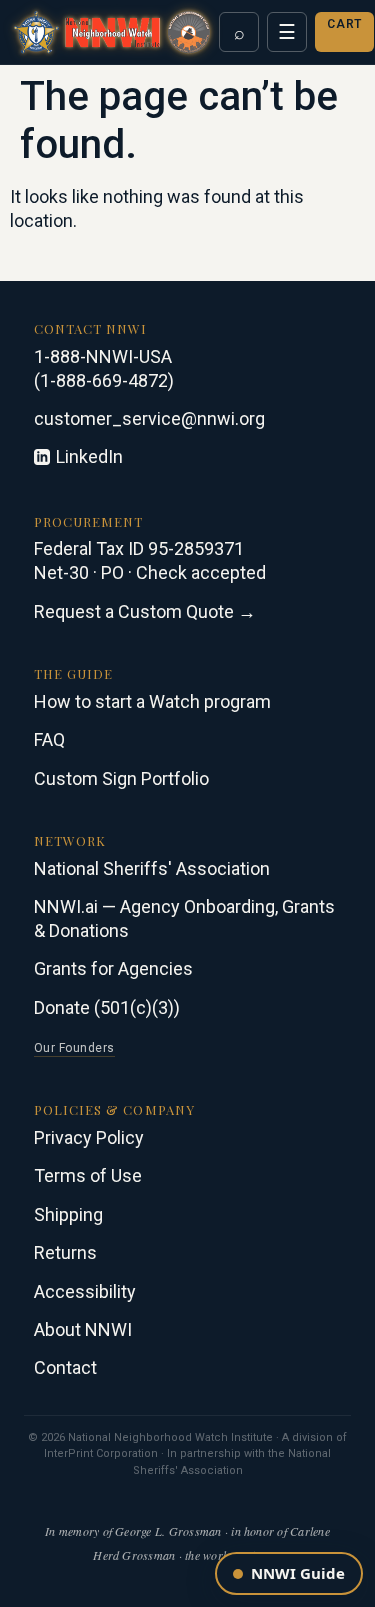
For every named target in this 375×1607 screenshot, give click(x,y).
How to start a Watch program (152, 701)
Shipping (68, 1214)
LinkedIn (89, 456)
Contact (65, 1367)
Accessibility (85, 1291)
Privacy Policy (89, 1137)
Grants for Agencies (113, 968)
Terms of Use (88, 1175)
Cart (344, 24)
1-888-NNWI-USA (103, 356)
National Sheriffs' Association (152, 868)
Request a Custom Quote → (145, 611)
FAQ (49, 739)
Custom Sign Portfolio (121, 778)
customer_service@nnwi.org (149, 418)
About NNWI (83, 1329)
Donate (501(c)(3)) (107, 1007)
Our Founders (74, 1048)
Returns (65, 1252)
